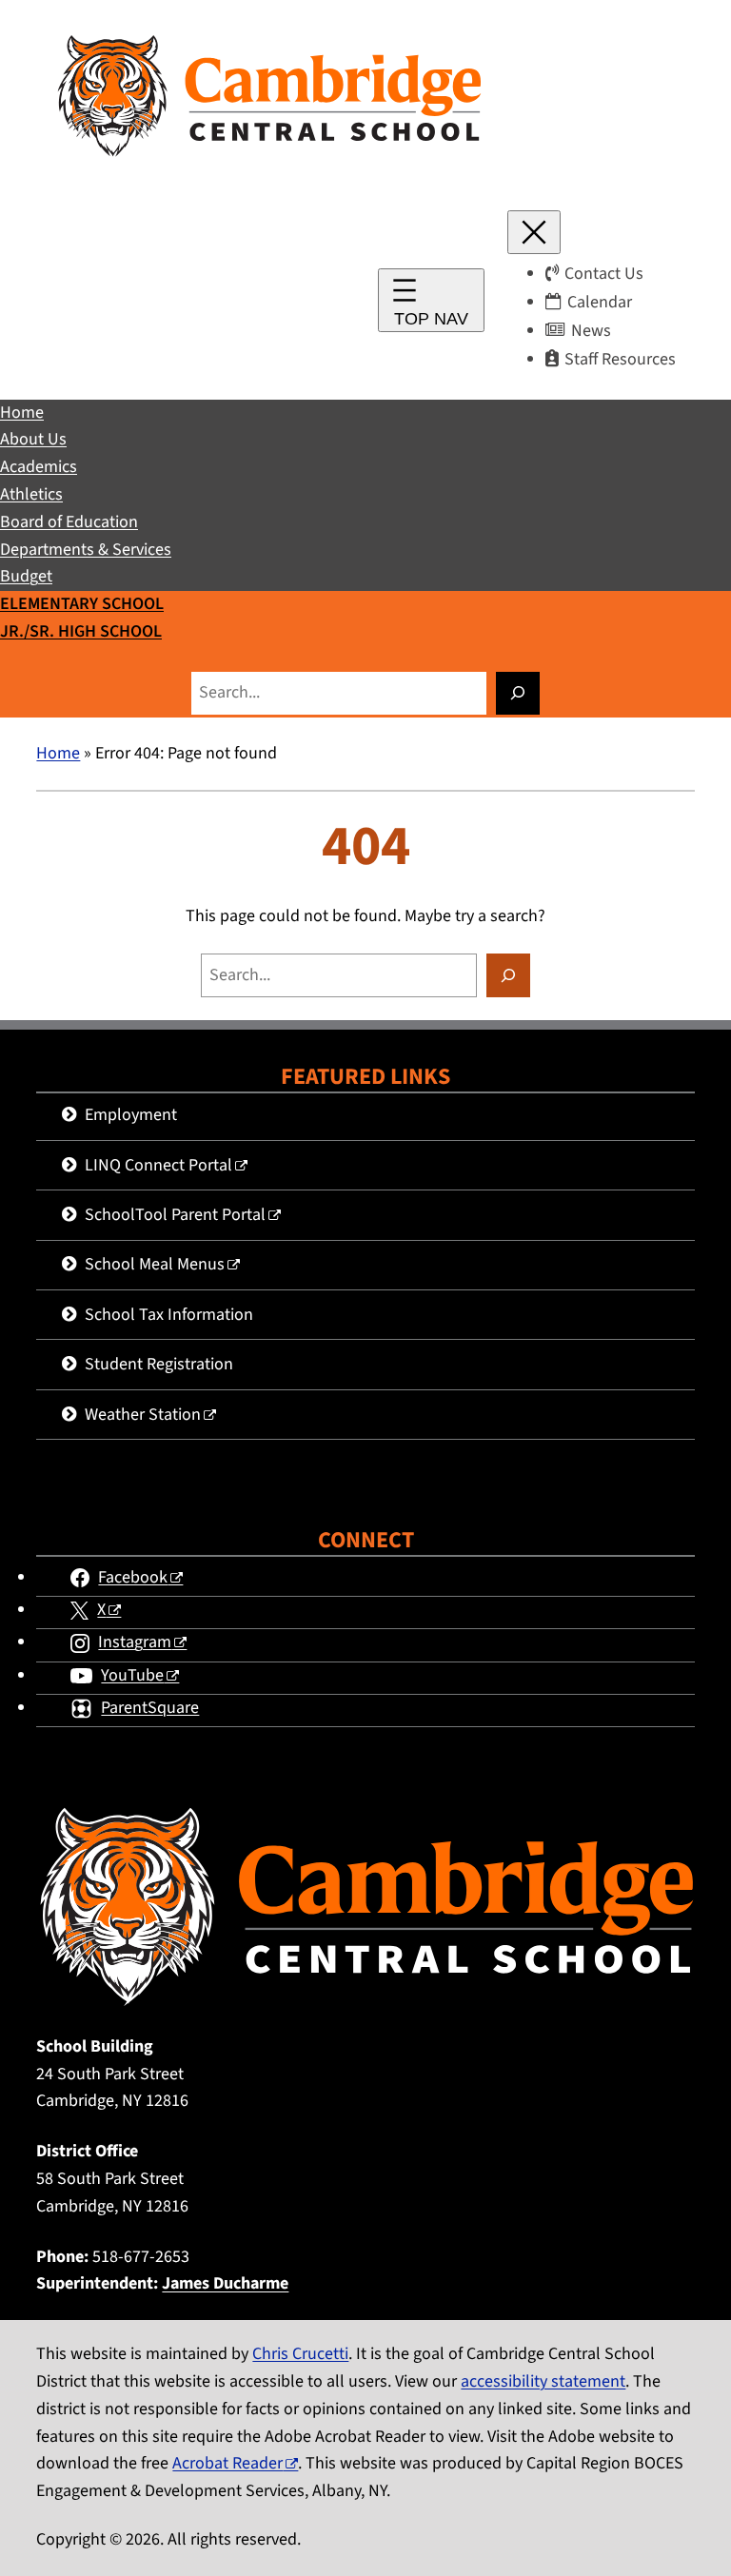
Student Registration (159, 1364)
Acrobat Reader (227, 2463)
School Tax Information (169, 1315)
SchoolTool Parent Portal (175, 1215)
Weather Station (143, 1415)
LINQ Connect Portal (158, 1165)
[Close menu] (534, 232)
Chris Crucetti (300, 2354)
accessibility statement (543, 2381)
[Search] (518, 693)
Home (58, 753)
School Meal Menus (155, 1264)
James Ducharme (225, 2283)
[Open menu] (431, 300)
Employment (131, 1115)
